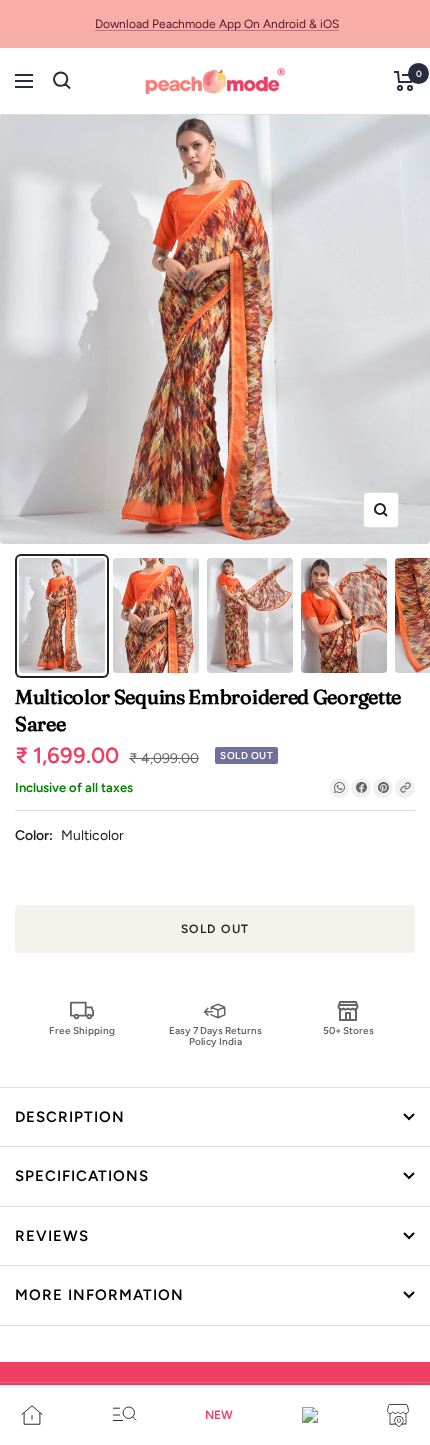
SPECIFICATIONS (82, 1176)
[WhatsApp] (339, 788)
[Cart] (404, 81)
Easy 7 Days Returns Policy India (215, 1035)
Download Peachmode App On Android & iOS (217, 24)
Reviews (52, 1236)
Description (70, 1117)
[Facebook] (361, 788)
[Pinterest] (383, 788)
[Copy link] (405, 788)
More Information (99, 1295)
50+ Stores (348, 1030)
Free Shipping (82, 1030)
